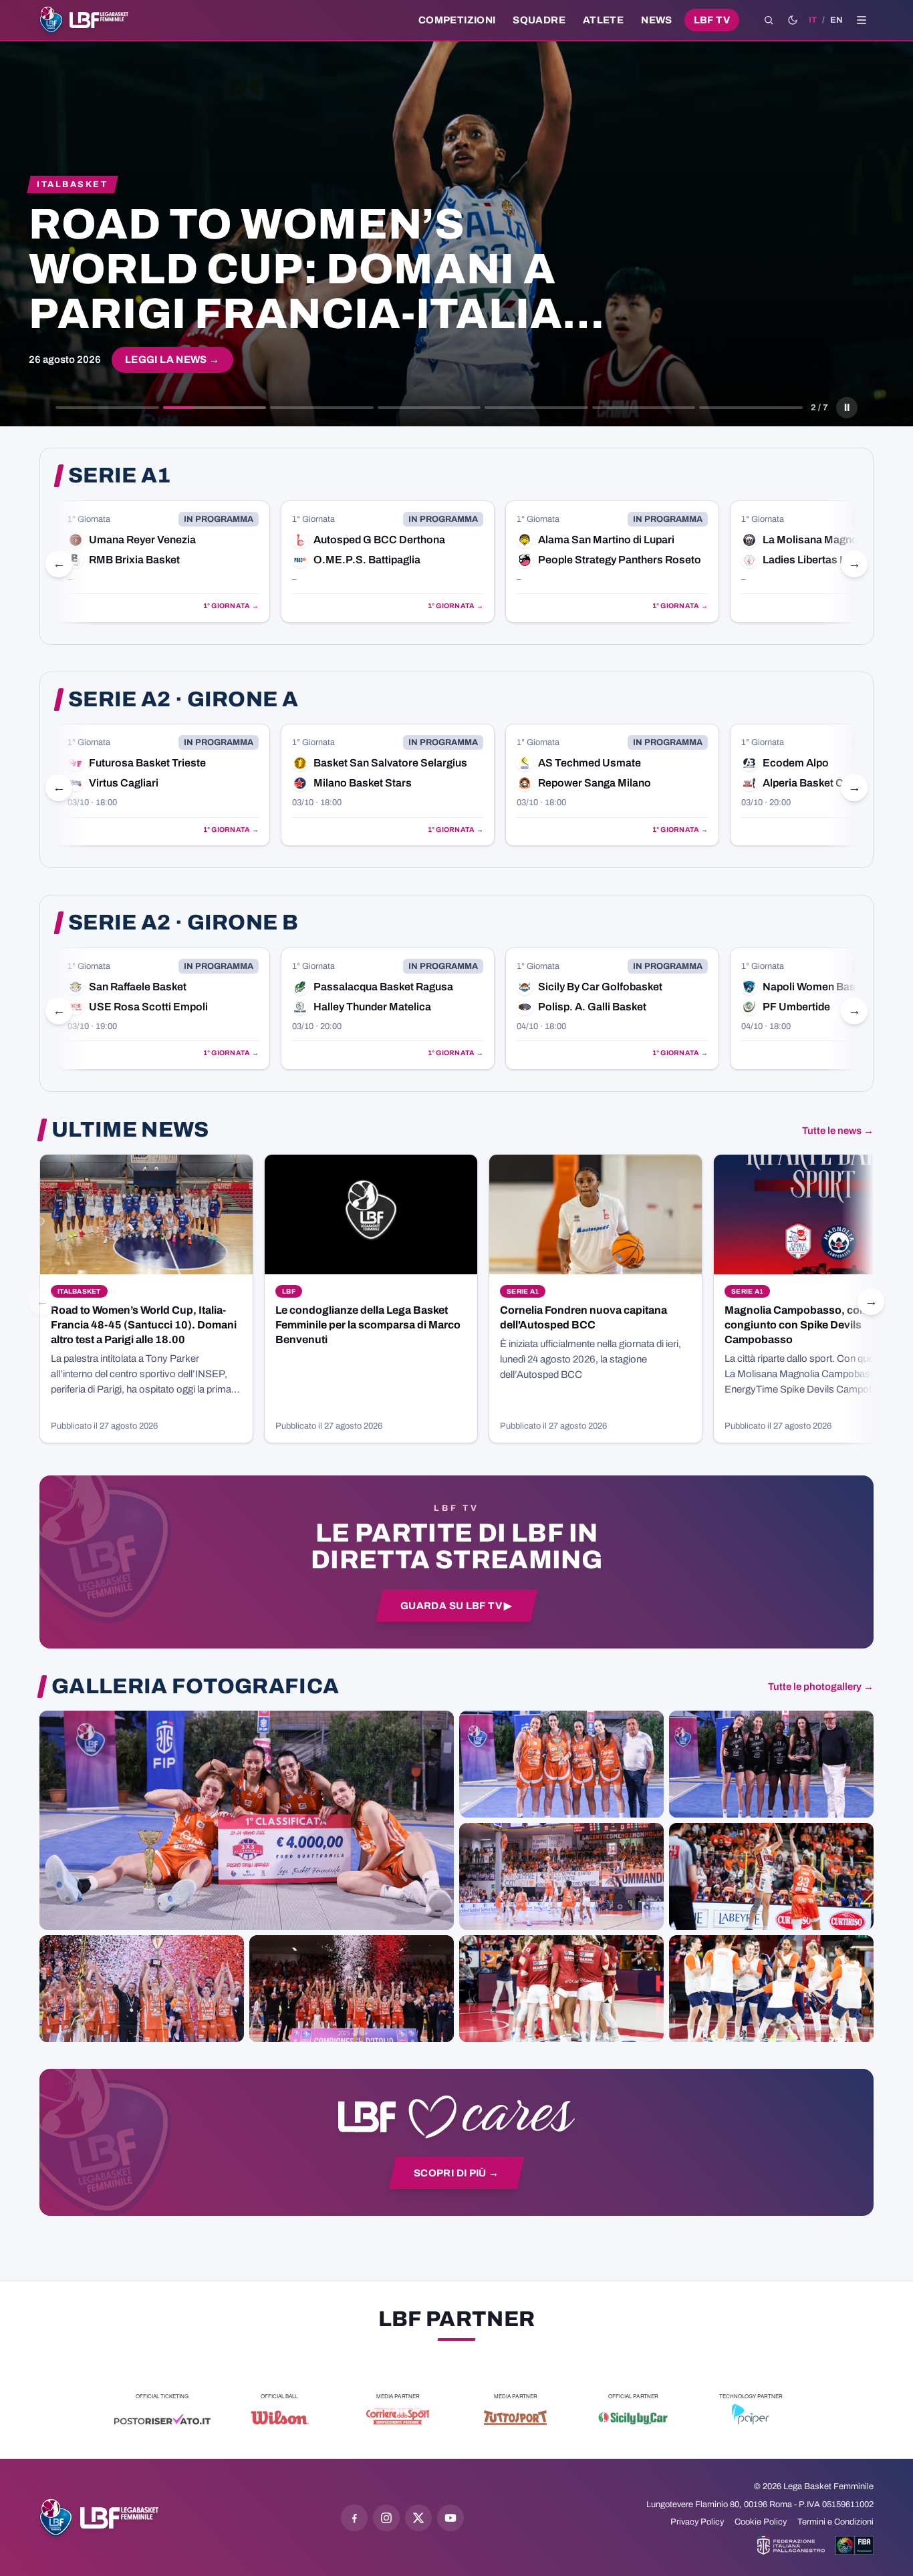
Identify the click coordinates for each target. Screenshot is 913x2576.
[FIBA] (855, 2545)
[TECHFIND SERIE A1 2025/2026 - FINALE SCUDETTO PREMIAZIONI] (142, 1989)
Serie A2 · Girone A (183, 700)
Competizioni (457, 20)
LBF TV (712, 20)
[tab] (107, 408)
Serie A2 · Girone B (183, 923)
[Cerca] (769, 20)
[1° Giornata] (171, 562)
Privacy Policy (697, 2522)
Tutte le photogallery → (821, 1687)
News (657, 20)
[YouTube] (450, 2518)
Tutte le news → (838, 1131)
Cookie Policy (761, 2522)
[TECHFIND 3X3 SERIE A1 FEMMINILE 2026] (247, 1820)
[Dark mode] (793, 20)
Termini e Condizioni (835, 2522)
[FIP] (791, 2545)
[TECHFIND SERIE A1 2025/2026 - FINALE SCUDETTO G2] (561, 1989)
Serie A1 (120, 476)
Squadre (539, 20)
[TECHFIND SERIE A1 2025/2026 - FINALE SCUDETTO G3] (561, 1876)
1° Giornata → (239, 606)
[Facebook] (354, 2518)
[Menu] (862, 20)
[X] (418, 2518)
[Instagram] (386, 2518)
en (836, 20)
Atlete (603, 20)
